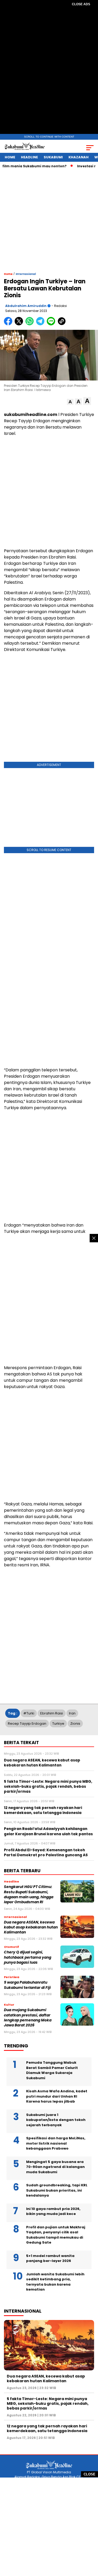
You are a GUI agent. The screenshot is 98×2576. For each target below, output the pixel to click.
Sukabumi (53, 157)
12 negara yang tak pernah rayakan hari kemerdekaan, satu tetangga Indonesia (47, 2428)
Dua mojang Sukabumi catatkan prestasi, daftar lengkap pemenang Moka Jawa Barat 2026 (28, 2018)
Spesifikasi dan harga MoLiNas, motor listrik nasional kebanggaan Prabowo (56, 2143)
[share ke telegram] (41, 324)
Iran (72, 1713)
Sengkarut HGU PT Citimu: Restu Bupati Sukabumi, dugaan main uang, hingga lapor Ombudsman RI (29, 1894)
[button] (70, 402)
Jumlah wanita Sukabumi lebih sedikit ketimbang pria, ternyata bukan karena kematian (55, 2282)
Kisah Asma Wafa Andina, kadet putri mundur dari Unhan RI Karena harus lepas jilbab (57, 2096)
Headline (29, 157)
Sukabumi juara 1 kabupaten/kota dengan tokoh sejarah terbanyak (56, 2120)
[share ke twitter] (20, 324)
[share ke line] (52, 324)
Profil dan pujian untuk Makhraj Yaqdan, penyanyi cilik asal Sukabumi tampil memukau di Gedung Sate (56, 2235)
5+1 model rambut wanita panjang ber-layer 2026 (50, 2258)
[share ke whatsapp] (31, 324)
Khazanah (79, 157)
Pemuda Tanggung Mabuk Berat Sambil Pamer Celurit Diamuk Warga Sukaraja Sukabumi (52, 2070)
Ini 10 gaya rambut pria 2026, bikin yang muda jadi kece (53, 2211)
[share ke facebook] (9, 324)
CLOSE (90, 2474)
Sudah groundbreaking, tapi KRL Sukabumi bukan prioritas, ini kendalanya (57, 2190)
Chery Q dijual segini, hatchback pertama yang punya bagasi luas (28, 1957)
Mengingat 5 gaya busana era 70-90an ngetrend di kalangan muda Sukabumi (55, 2167)
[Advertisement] (49, 71)
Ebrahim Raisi (52, 1713)
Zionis (75, 1724)
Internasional (26, 274)
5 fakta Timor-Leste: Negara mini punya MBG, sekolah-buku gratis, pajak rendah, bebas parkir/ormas (48, 2403)
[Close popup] (94, 1238)
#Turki (29, 1713)
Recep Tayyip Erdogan (27, 1724)
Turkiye (58, 1724)
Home (10, 157)
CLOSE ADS (81, 4)
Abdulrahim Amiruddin (26, 306)
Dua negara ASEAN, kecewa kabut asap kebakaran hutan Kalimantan (31, 1927)
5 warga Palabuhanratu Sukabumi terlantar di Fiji (27, 1985)
